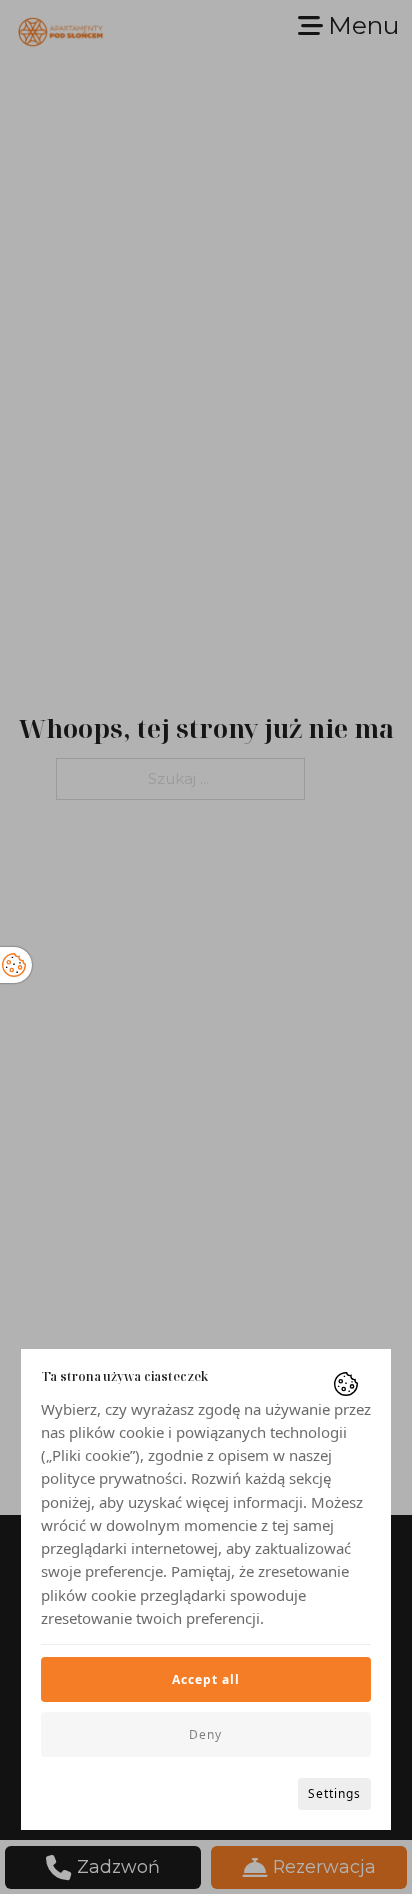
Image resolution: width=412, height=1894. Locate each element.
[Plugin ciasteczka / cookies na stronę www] (346, 1384)
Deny (205, 1734)
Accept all (206, 1679)
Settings (334, 1793)
